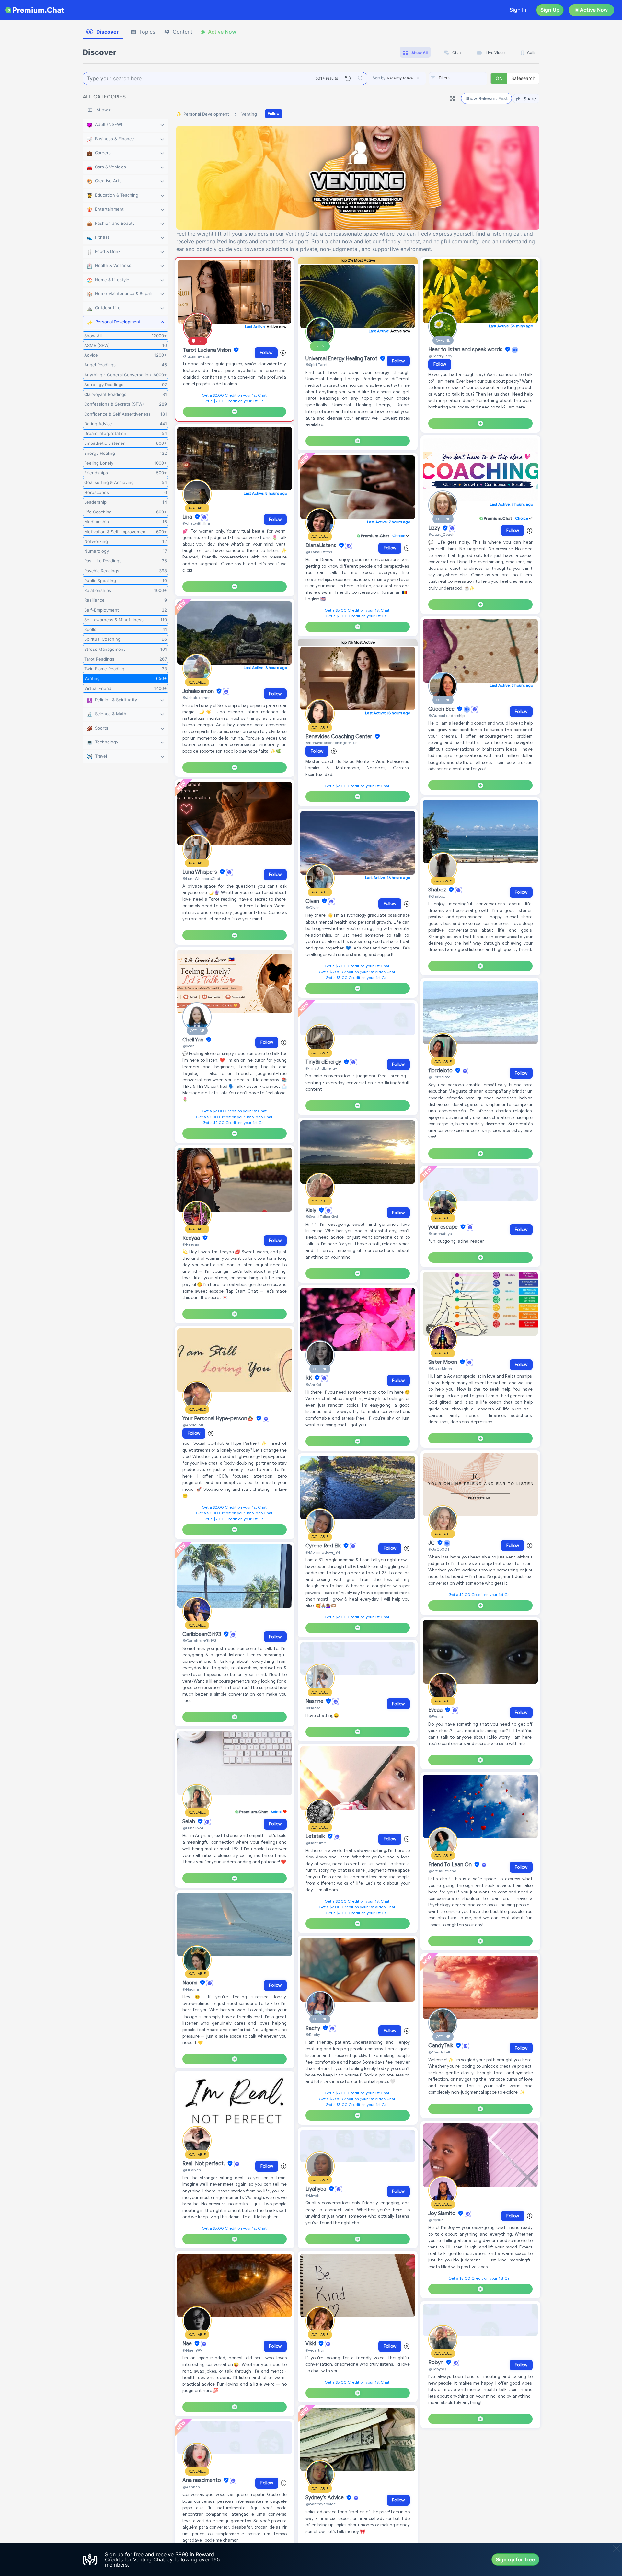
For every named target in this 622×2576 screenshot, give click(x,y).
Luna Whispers (200, 872)
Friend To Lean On (451, 1865)
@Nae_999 (192, 2350)
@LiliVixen (192, 2170)
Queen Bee (442, 709)
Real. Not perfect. (204, 2164)
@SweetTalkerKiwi (322, 1217)
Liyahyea (317, 2189)
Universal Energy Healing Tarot (342, 359)
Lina (188, 517)
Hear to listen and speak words (466, 350)
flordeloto (441, 1071)
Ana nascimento (202, 2480)
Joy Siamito (443, 2214)
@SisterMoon (440, 1368)
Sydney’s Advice (325, 2498)
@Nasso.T (314, 1708)
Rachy (313, 2028)
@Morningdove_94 (323, 1552)
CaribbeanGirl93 (202, 1634)
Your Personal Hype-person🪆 (219, 1419)
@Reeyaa (191, 1244)
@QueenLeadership (446, 715)
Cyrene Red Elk (324, 1546)
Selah (189, 1822)
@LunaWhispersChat (201, 878)
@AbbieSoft (193, 1425)
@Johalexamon (196, 698)
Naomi (190, 1983)
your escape (444, 1227)
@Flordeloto (439, 1077)
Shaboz (438, 890)
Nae (188, 2344)
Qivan (313, 901)
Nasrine (315, 1701)
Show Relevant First (486, 98)
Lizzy (435, 528)
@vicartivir (315, 2350)
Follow (274, 114)
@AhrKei (313, 1384)
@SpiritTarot (317, 365)
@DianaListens (319, 552)
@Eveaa (436, 1716)
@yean (189, 1046)
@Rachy (313, 2035)
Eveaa (436, 1710)
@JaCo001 (439, 1549)
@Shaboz (437, 896)
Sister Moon (443, 1362)
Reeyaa (192, 1238)
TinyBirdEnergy (324, 1062)
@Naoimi (191, 1989)
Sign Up (550, 10)
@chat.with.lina (196, 523)
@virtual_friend (442, 1871)
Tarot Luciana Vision (208, 350)
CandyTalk (441, 2046)
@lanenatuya (440, 1233)
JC (432, 1543)
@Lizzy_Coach (441, 534)
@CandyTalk (440, 2052)
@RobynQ (437, 2369)
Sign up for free (515, 2559)
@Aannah (191, 2487)
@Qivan (313, 908)
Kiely (311, 1210)
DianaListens (322, 546)
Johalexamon (199, 691)
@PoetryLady (440, 356)
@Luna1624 (193, 1828)
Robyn (437, 2363)
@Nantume (316, 1843)
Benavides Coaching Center (340, 737)
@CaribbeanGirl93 (199, 1641)
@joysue (436, 2220)
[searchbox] (468, 78)
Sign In (518, 10)
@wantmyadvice (321, 2504)
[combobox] (458, 78)
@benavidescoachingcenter (331, 743)
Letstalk (316, 1836)
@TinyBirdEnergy (321, 1068)
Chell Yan (194, 1040)
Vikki (311, 2344)
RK (309, 1378)
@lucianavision (197, 356)
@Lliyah (312, 2195)
